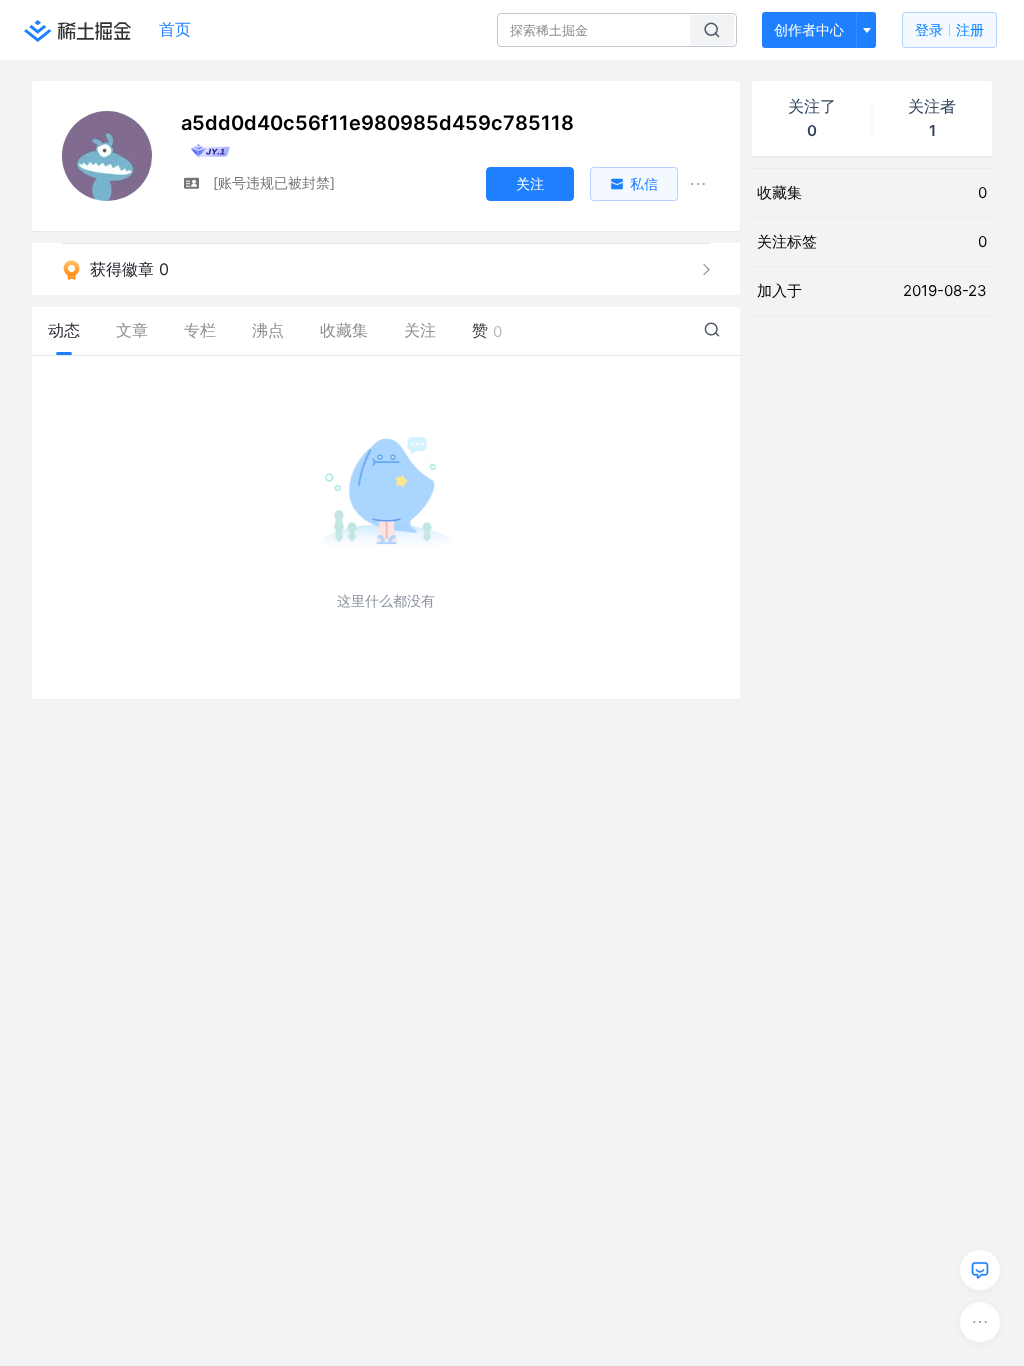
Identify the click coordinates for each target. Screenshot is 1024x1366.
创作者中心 (809, 29)
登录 (949, 29)
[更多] (980, 1322)
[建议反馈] (980, 1270)
